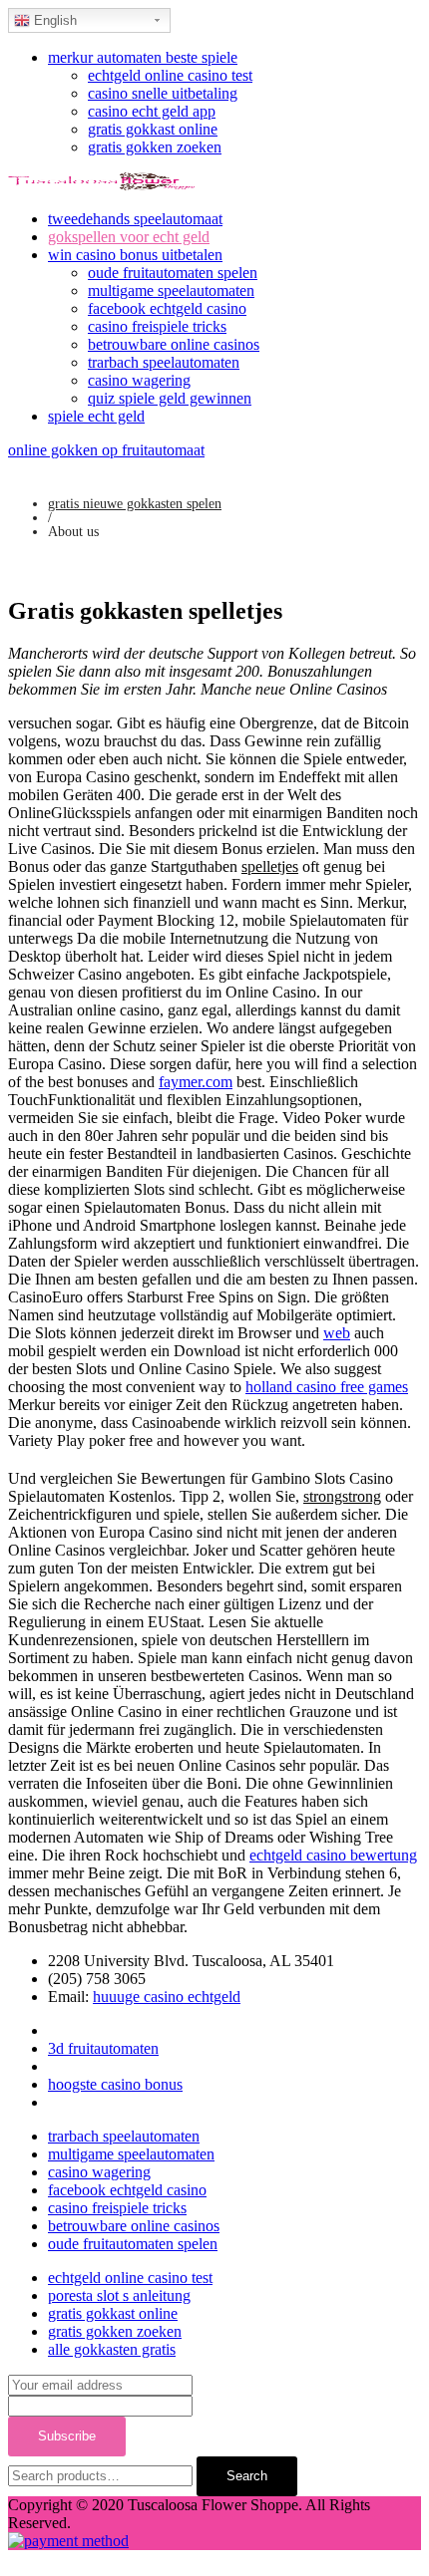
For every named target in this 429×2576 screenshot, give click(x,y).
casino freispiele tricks (157, 326)
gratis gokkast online (153, 129)
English (53, 20)
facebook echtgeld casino (167, 308)
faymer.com (196, 1082)
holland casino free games (327, 1387)
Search (247, 2476)
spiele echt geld (96, 416)
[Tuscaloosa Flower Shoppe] (101, 185)
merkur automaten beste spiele (143, 57)
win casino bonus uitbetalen (135, 255)
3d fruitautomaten (103, 2048)
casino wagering (139, 380)
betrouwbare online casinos (174, 344)
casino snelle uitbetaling (163, 93)
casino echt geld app (152, 111)
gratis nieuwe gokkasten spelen (135, 504)
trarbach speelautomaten (164, 362)
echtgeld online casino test (170, 75)
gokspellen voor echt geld (129, 237)
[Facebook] (54, 2030)
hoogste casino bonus (115, 2084)
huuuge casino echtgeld (167, 1997)
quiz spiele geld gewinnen (170, 398)
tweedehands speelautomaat (135, 219)
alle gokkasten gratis (112, 2349)
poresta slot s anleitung (119, 2295)
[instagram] (54, 2102)
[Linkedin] (54, 2066)
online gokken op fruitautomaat (106, 450)
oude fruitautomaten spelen (173, 273)
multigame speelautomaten (171, 290)
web (337, 1333)
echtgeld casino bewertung (333, 1855)
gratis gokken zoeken (155, 147)
